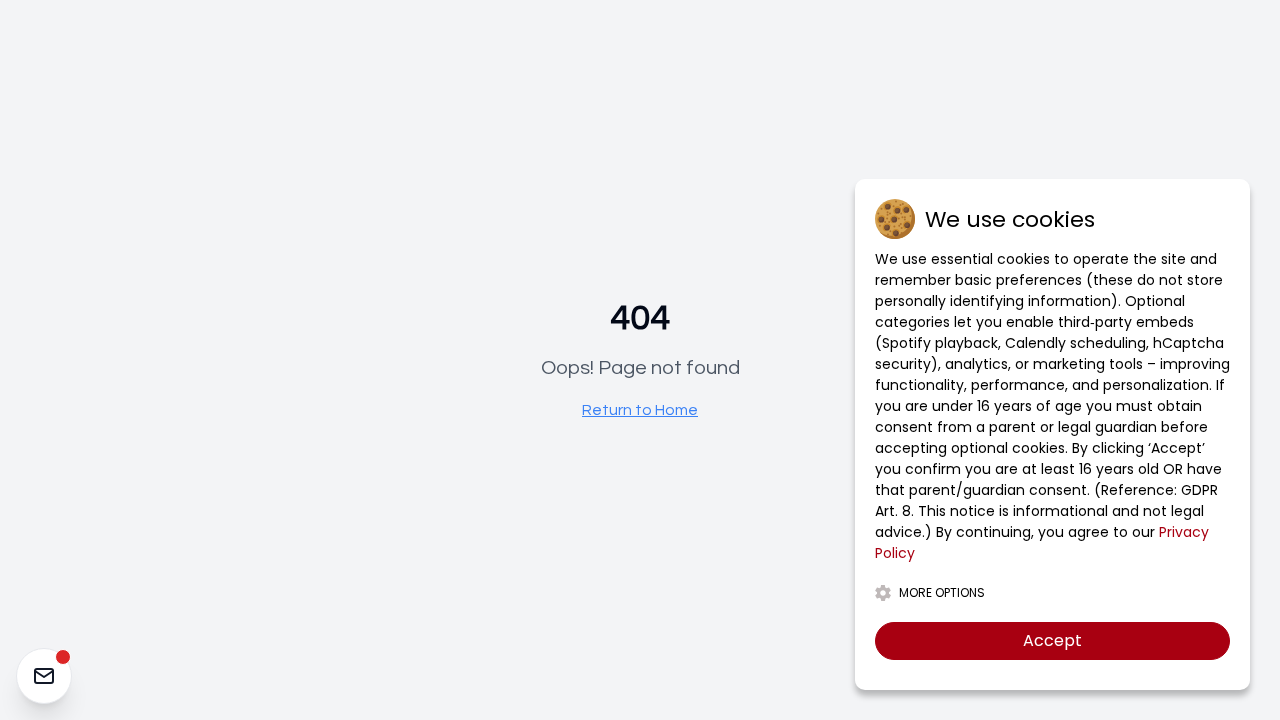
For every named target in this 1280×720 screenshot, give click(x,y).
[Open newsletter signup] (44, 676)
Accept (1052, 640)
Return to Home (640, 410)
